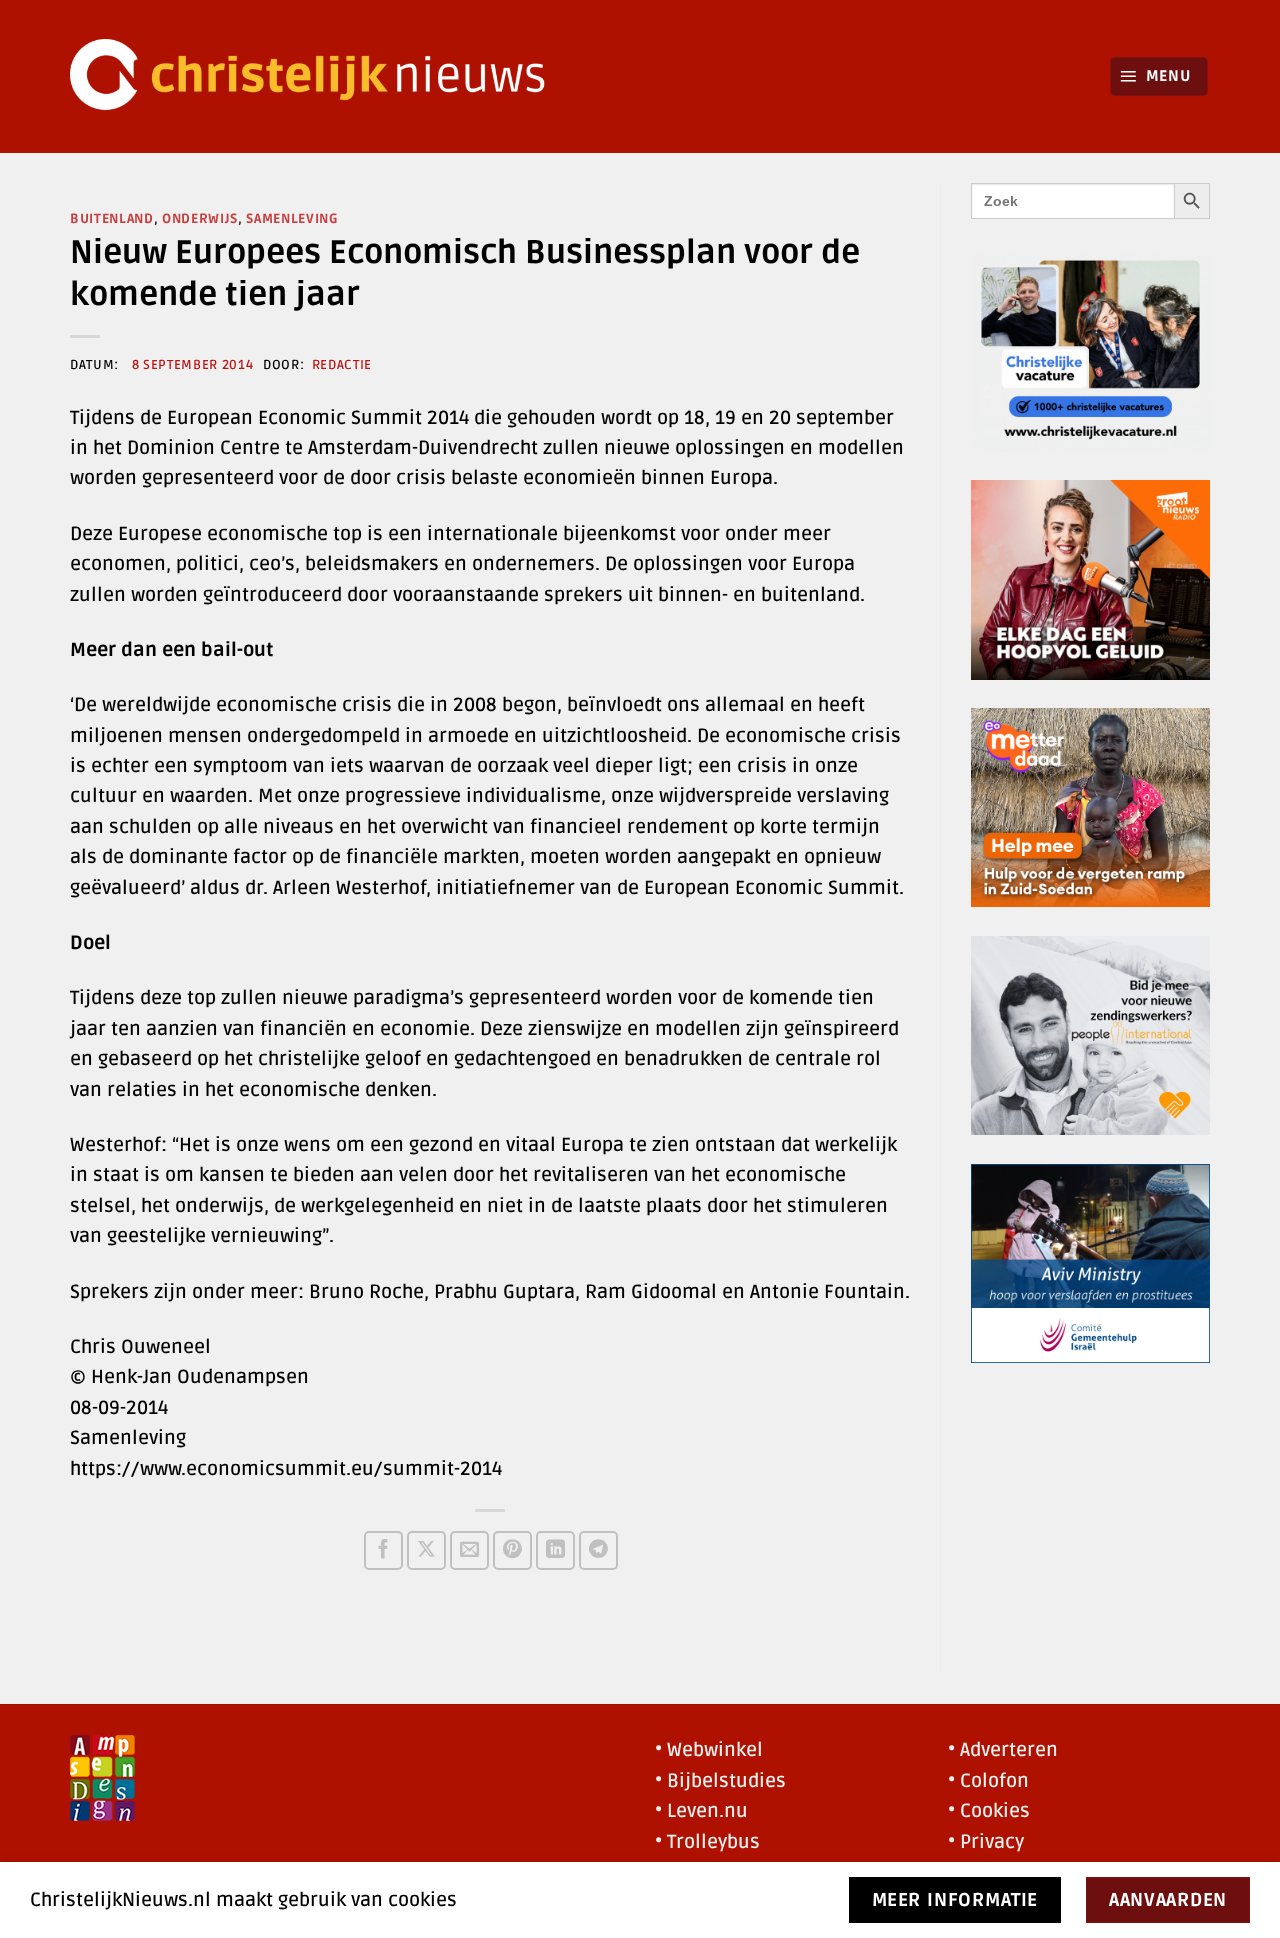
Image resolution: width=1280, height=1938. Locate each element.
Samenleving (292, 219)
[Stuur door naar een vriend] (469, 1550)
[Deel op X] (426, 1550)
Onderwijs (200, 219)
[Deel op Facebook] (383, 1550)
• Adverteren (1003, 1750)
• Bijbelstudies (720, 1781)
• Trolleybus (707, 1842)
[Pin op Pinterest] (512, 1550)
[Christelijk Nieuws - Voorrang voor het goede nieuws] (320, 76)
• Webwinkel (709, 1750)
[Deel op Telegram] (598, 1550)
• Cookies (989, 1811)
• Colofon (988, 1781)
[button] (1159, 76)
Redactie (342, 365)
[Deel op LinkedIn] (555, 1550)
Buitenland (112, 219)
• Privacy (986, 1842)
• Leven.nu (701, 1811)
